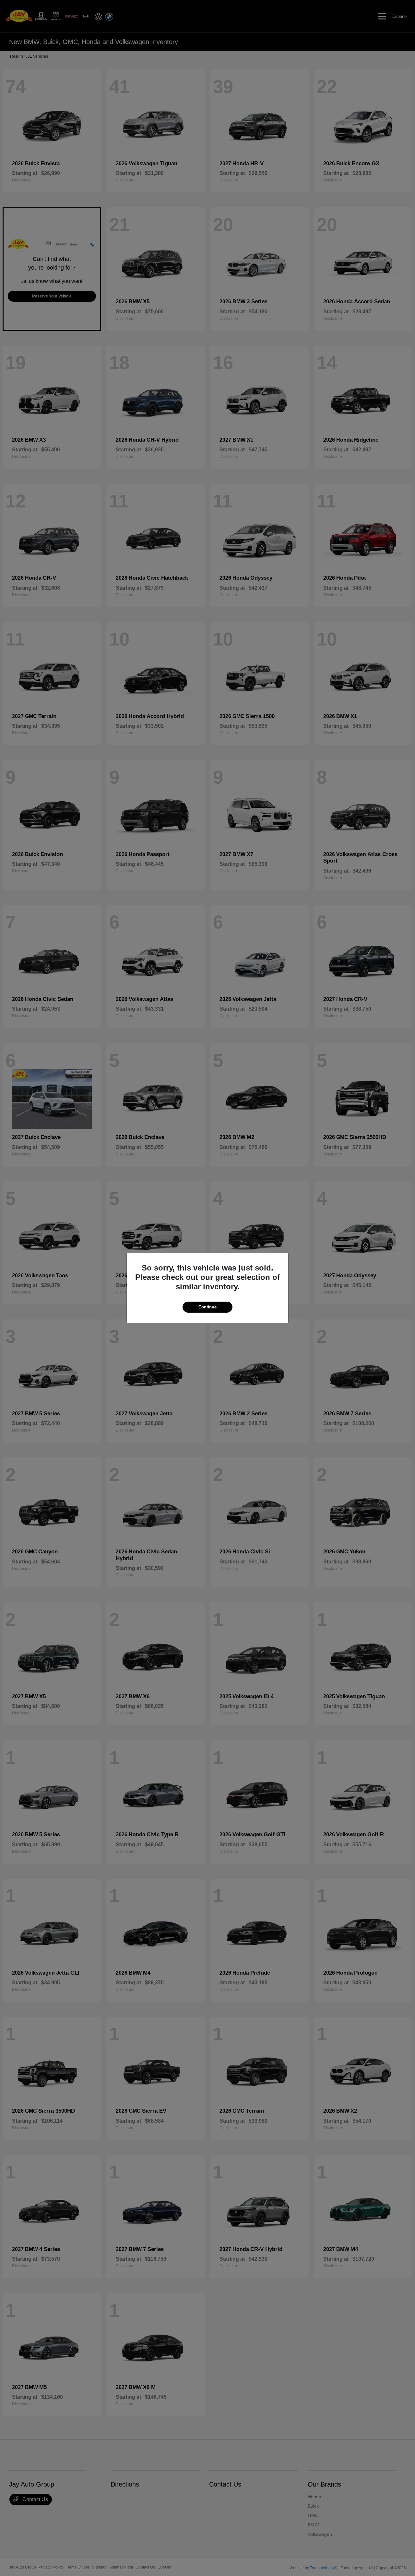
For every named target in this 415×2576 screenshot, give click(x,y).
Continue (207, 1307)
